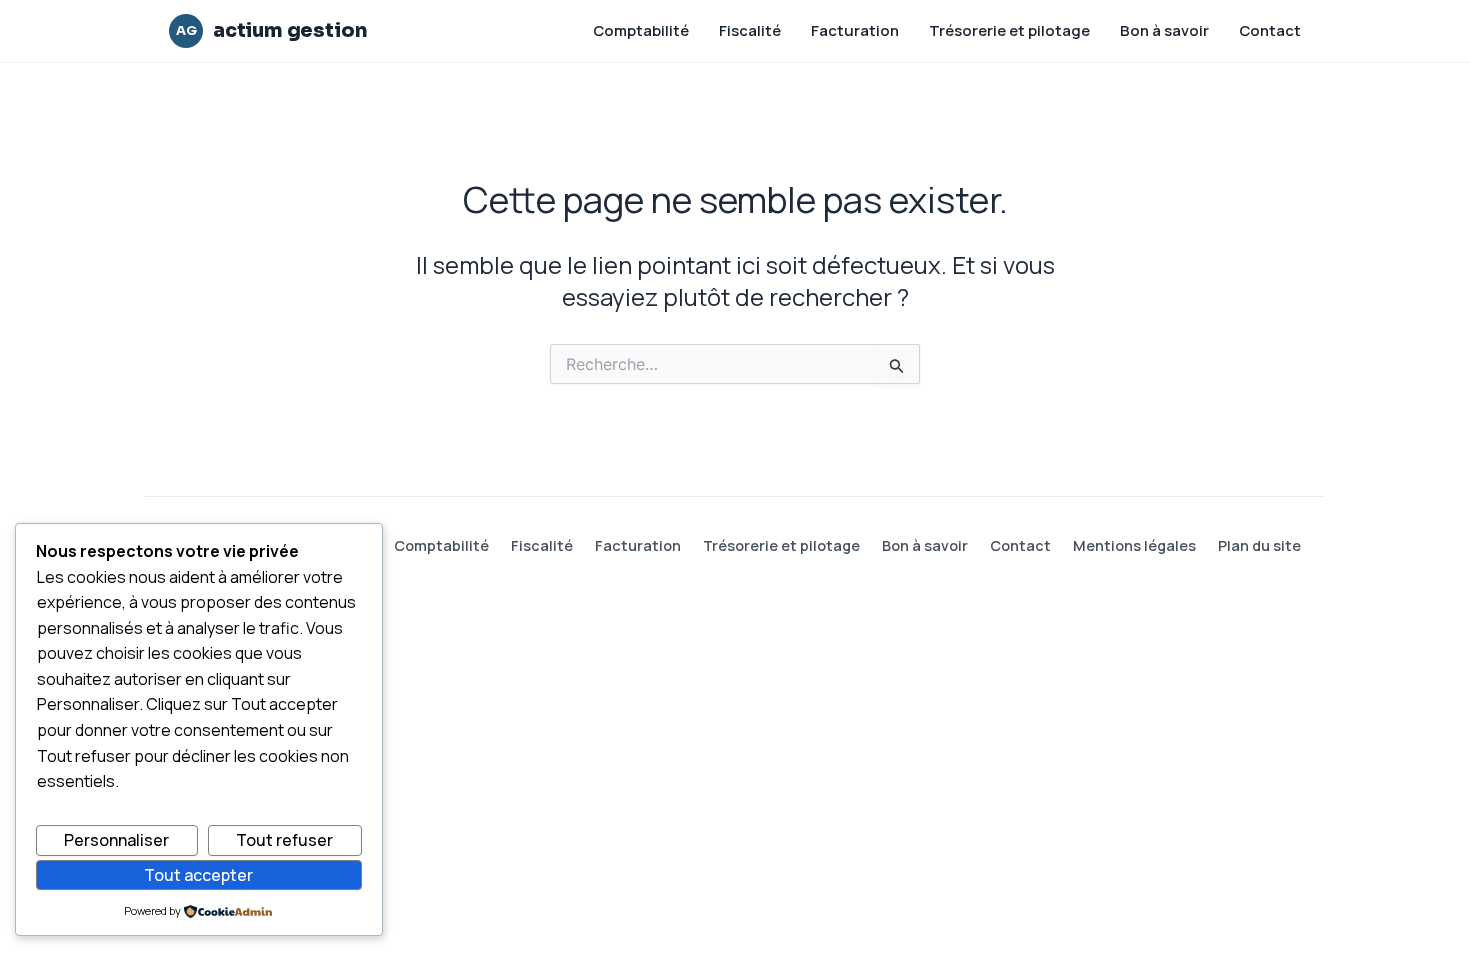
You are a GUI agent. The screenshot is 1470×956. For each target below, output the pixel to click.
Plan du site (1259, 545)
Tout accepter (198, 875)
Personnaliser (116, 840)
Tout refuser (284, 840)
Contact (1270, 30)
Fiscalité (750, 30)
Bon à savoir (1164, 30)
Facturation (855, 30)
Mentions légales (1134, 545)
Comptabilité (641, 30)
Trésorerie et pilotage (1009, 30)
